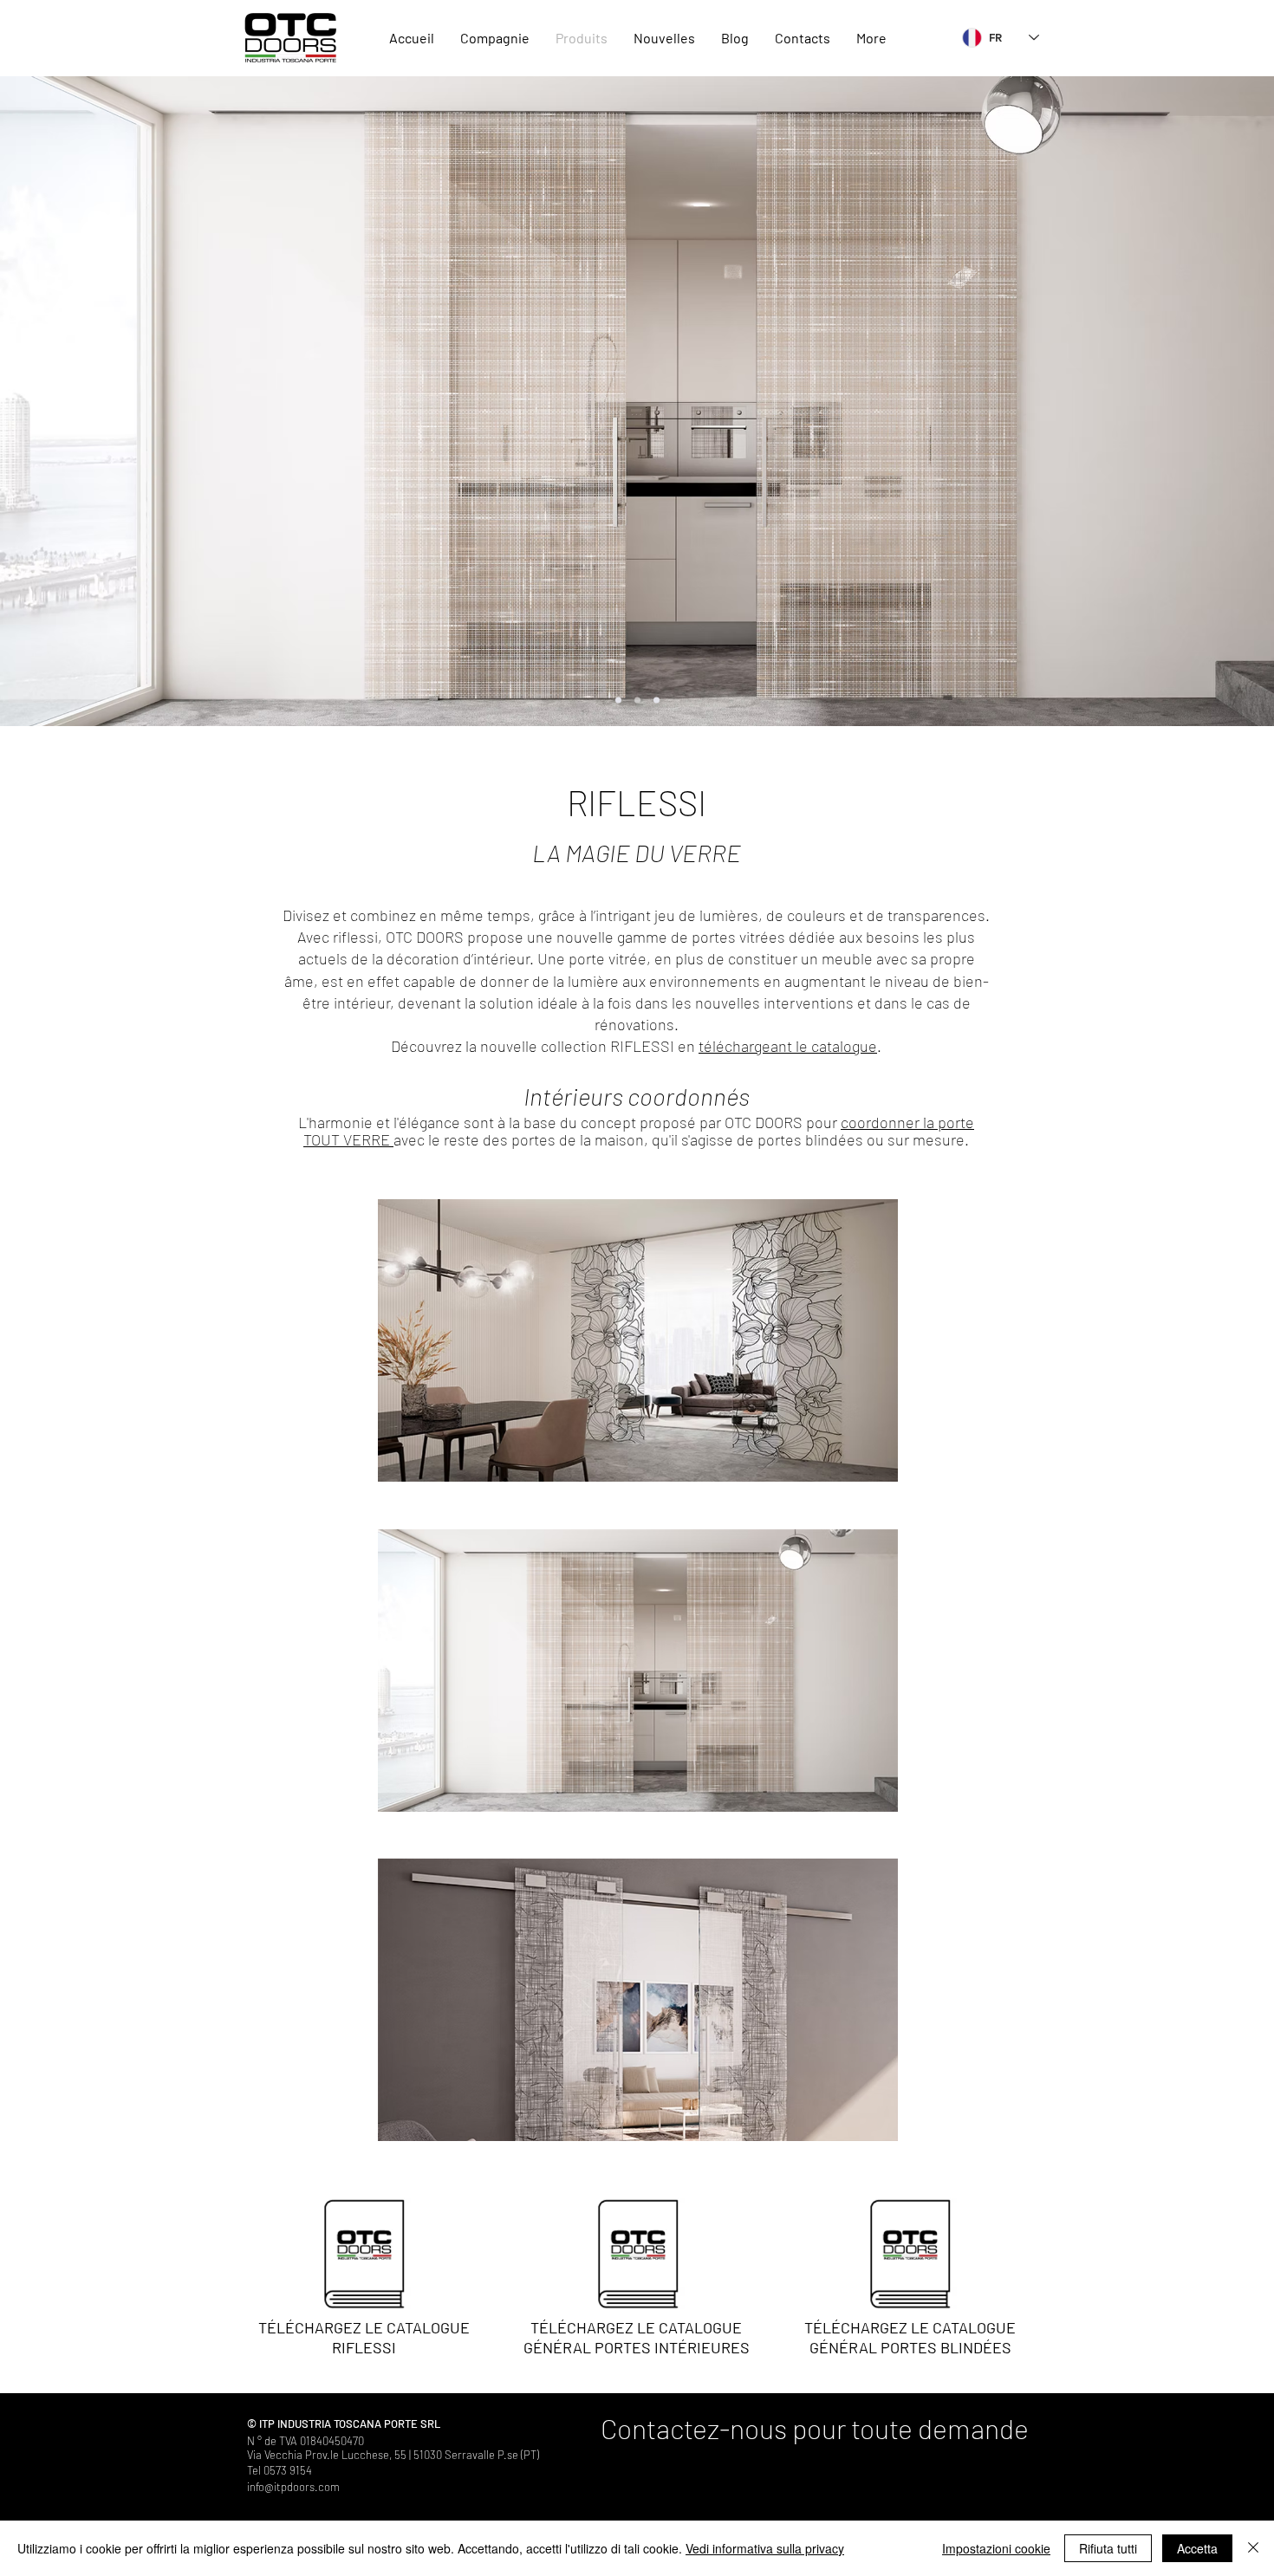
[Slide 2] (637, 701)
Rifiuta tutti (1108, 2548)
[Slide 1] (618, 701)
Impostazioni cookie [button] (996, 2548)
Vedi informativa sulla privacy (765, 2548)
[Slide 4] (656, 701)
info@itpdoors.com (293, 2487)
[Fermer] (1253, 2548)
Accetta (1197, 2548)
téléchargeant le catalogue (788, 1046)
